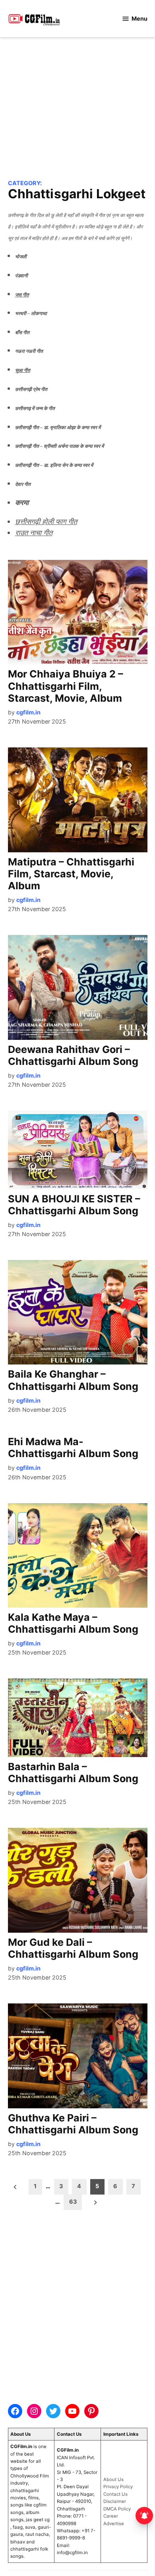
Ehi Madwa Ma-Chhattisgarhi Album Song (73, 1448)
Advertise (114, 2524)
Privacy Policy (118, 2487)
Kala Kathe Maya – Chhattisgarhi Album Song (73, 1623)
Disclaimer (115, 2501)
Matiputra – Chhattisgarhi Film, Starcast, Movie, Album (71, 874)
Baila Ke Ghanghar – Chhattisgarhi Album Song (73, 1380)
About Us (113, 2479)
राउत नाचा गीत (34, 532)
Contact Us (115, 2494)
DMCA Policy (117, 2509)
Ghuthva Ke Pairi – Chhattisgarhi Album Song (73, 2124)
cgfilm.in (28, 712)
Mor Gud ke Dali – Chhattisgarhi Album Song (73, 1948)
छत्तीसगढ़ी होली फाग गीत (46, 521)
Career (111, 2516)
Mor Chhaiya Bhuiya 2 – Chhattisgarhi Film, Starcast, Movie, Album (66, 686)
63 (73, 2202)
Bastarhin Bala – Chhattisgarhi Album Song (73, 1773)
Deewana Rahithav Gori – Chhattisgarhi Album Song (73, 1055)
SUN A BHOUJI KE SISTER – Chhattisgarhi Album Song (74, 1205)
